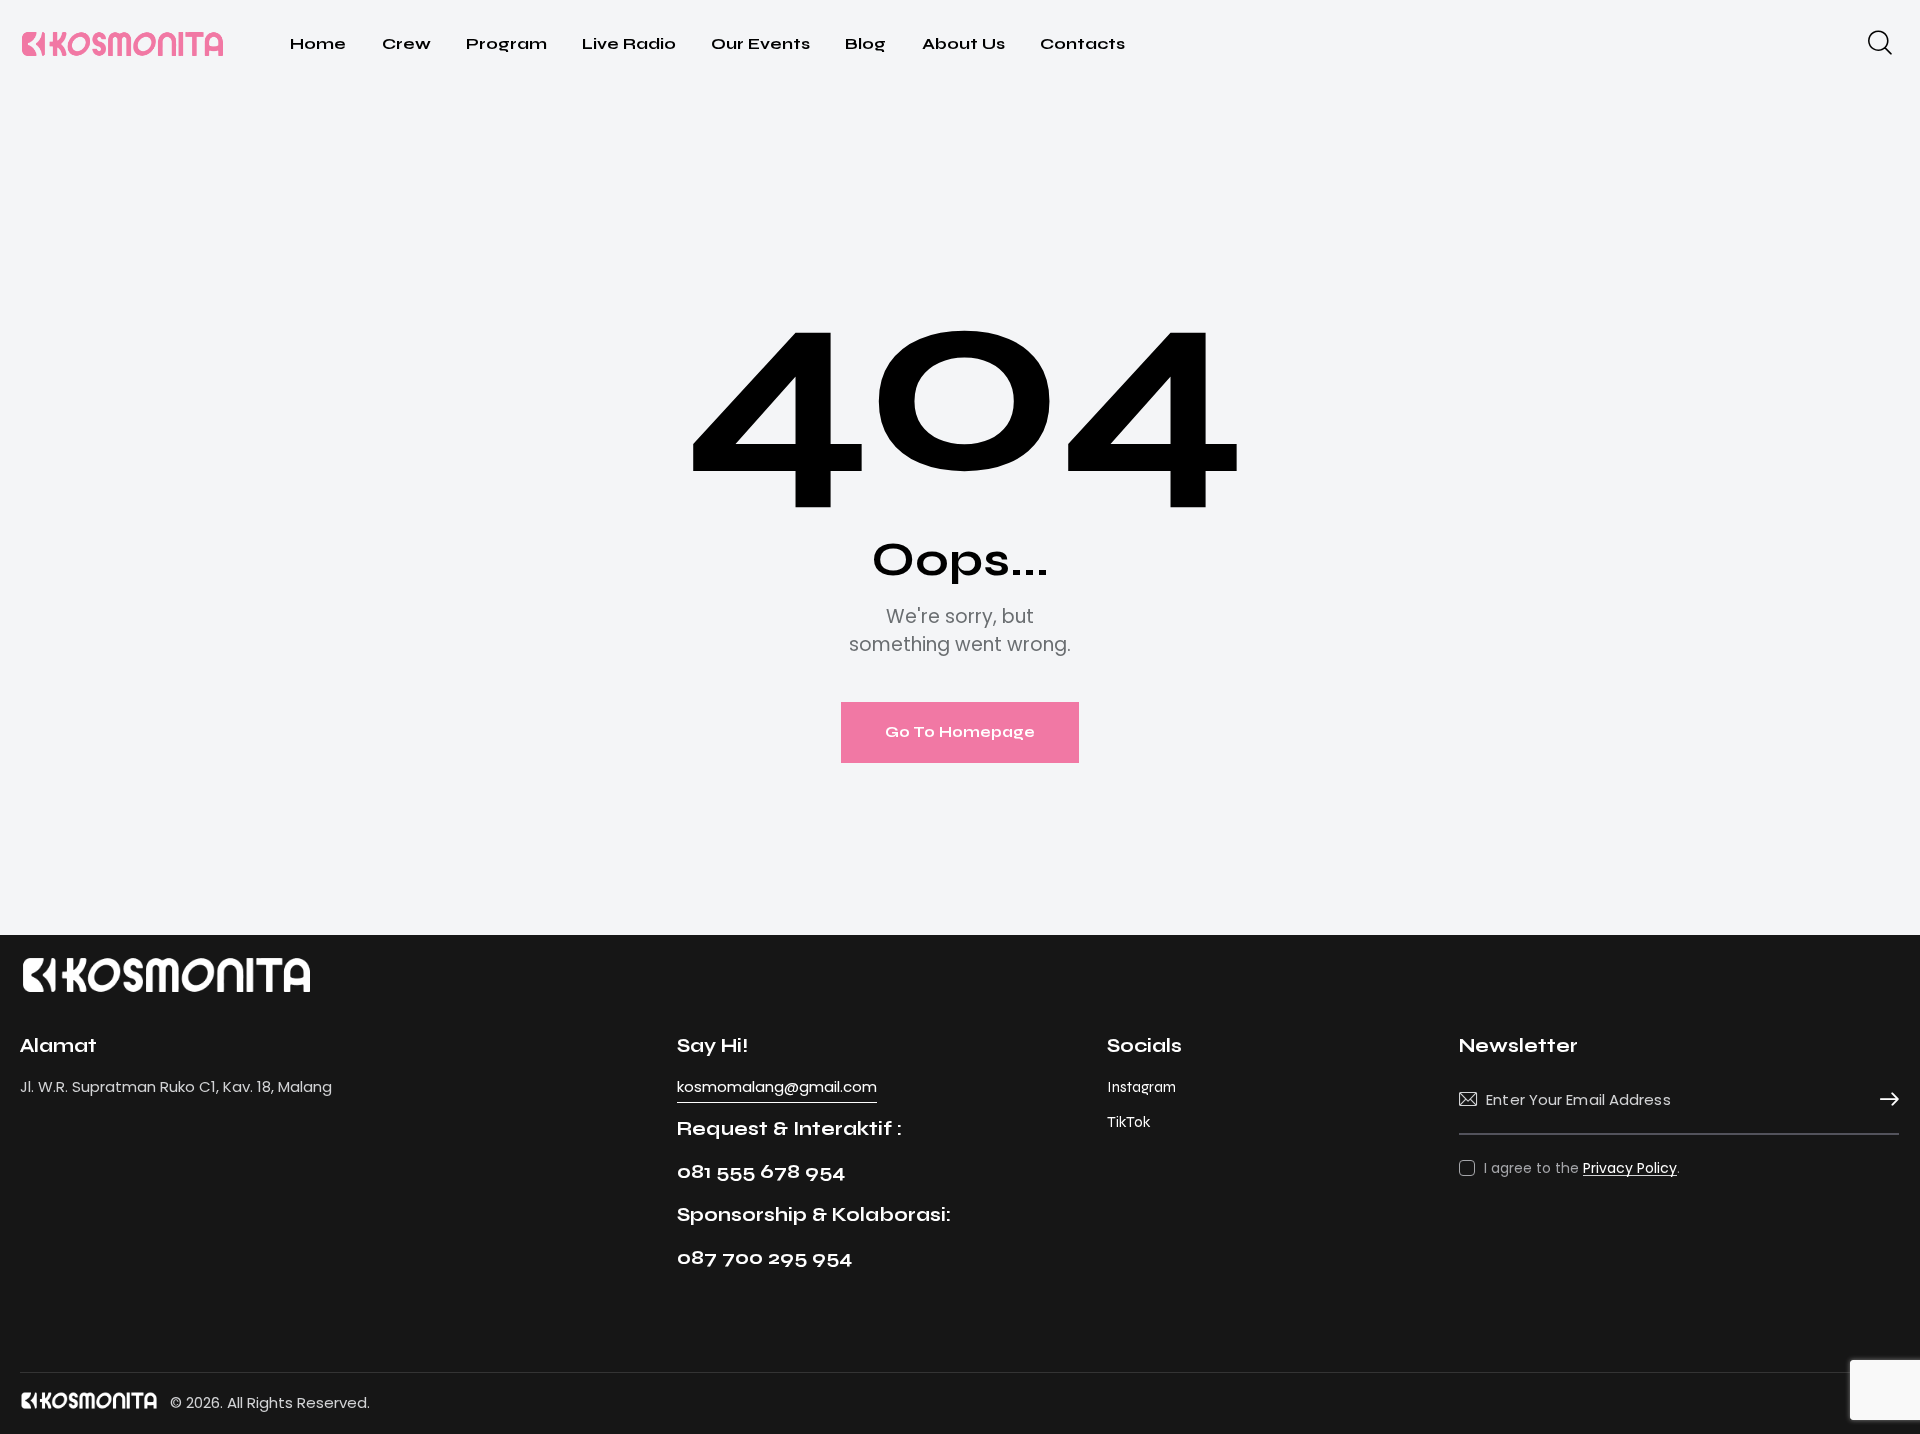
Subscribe (1884, 1100)
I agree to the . (1582, 1168)
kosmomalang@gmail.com (777, 1086)
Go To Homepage (960, 732)
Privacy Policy (1630, 1168)
